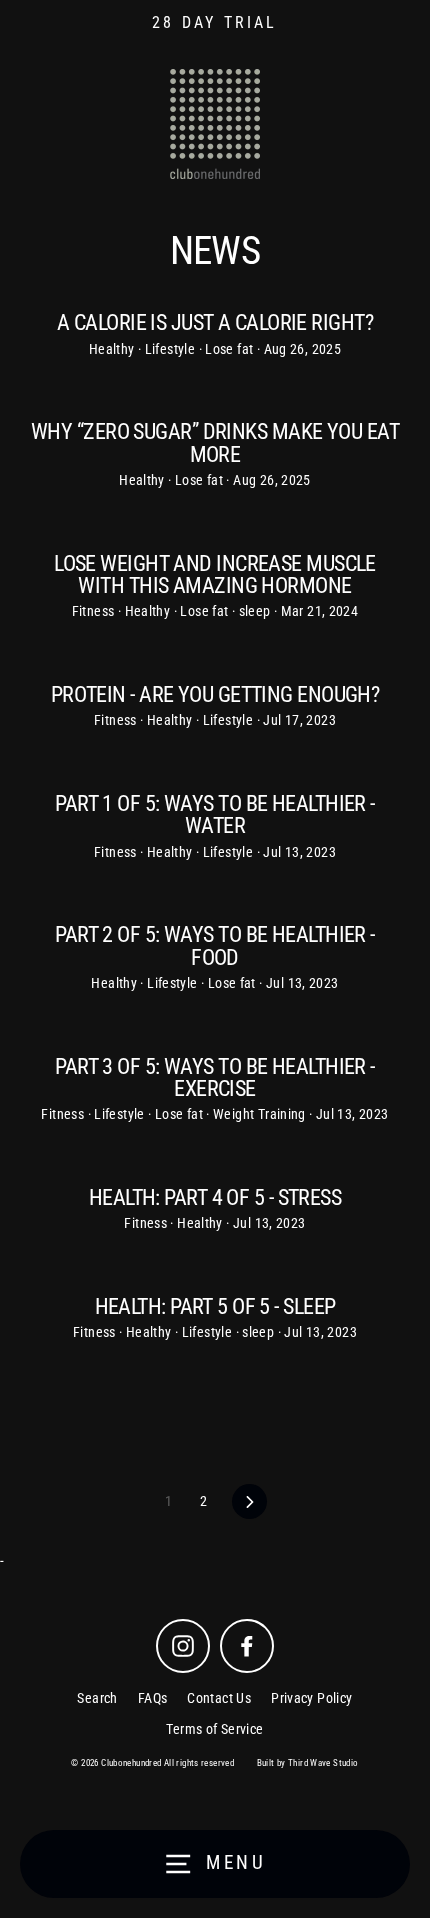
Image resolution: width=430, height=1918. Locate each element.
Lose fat (230, 349)
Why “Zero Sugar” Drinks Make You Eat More (215, 442)
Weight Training (261, 1114)
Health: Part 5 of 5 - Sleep (215, 1306)
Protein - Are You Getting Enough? (215, 694)
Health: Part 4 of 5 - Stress (215, 1197)
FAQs (153, 1698)
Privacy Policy (311, 1698)
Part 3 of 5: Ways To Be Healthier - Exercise (215, 1077)
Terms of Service (214, 1729)
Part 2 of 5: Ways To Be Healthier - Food (215, 945)
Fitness (95, 611)
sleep (256, 611)
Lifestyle (172, 349)
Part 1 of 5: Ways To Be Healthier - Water (215, 814)
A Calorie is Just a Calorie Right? (215, 322)
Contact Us (219, 1698)
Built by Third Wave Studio (308, 1763)
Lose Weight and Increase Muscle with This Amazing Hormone (215, 574)
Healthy (113, 349)
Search (97, 1698)
